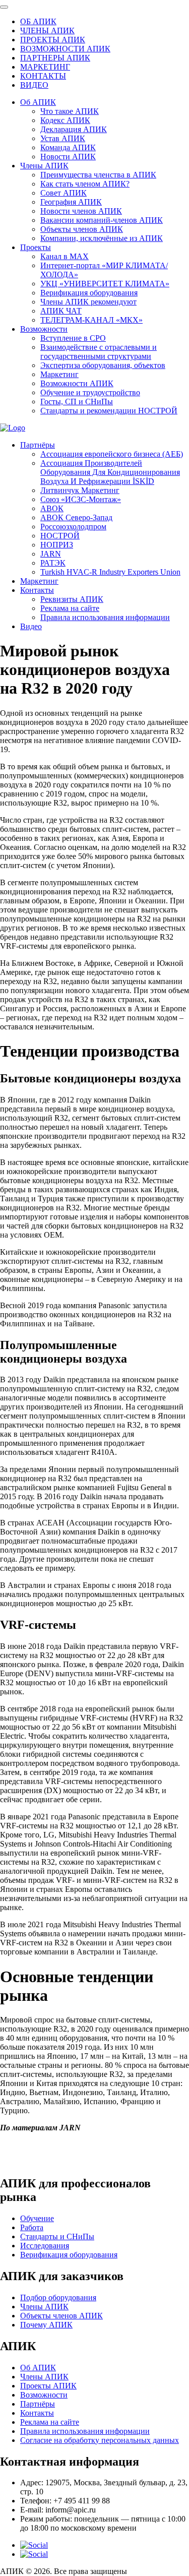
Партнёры (38, 445)
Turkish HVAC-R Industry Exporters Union (110, 572)
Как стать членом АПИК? (85, 184)
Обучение (37, 2218)
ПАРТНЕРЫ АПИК (55, 58)
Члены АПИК (44, 166)
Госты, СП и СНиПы (77, 402)
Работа (32, 2227)
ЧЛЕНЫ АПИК (47, 30)
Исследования (45, 2246)
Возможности (44, 329)
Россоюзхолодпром (73, 527)
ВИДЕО (34, 85)
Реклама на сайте (70, 608)
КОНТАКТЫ (43, 76)
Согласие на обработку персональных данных (100, 2440)
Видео (31, 626)
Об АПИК (38, 102)
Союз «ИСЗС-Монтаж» (81, 499)
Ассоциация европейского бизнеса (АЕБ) (112, 454)
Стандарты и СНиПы (57, 2236)
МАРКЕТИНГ (45, 67)
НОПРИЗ (57, 545)
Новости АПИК (68, 157)
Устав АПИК (63, 138)
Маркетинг (59, 374)
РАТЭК (53, 563)
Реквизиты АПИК (72, 599)
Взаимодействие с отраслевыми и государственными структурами (99, 352)
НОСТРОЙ (60, 536)
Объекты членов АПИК (82, 229)
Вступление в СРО (73, 338)
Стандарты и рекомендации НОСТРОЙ (109, 411)
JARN (51, 554)
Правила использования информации (105, 617)
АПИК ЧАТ (61, 311)
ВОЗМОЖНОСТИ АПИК (65, 49)
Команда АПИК (68, 147)
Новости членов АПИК (81, 211)
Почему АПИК (46, 2325)
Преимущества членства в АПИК (98, 175)
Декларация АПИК (74, 129)
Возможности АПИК (77, 383)
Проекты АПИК (48, 2386)
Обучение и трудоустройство (90, 392)
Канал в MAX (65, 256)
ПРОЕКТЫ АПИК (53, 40)
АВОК (52, 508)
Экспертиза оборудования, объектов (103, 365)
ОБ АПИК (38, 21)
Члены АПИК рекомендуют (88, 302)
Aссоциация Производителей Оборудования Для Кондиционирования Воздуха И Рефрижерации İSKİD (110, 472)
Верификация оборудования (89, 293)
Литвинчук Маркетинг (80, 490)
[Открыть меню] (4, 7)
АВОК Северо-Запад (76, 517)
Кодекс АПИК (65, 120)
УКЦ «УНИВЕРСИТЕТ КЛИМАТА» (105, 284)
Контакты (37, 590)
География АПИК (71, 202)
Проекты (36, 247)
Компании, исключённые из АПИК (102, 238)
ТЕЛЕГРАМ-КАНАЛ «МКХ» (91, 320)
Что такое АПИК (70, 111)
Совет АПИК (64, 193)
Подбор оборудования (58, 2297)
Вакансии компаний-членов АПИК (102, 220)
